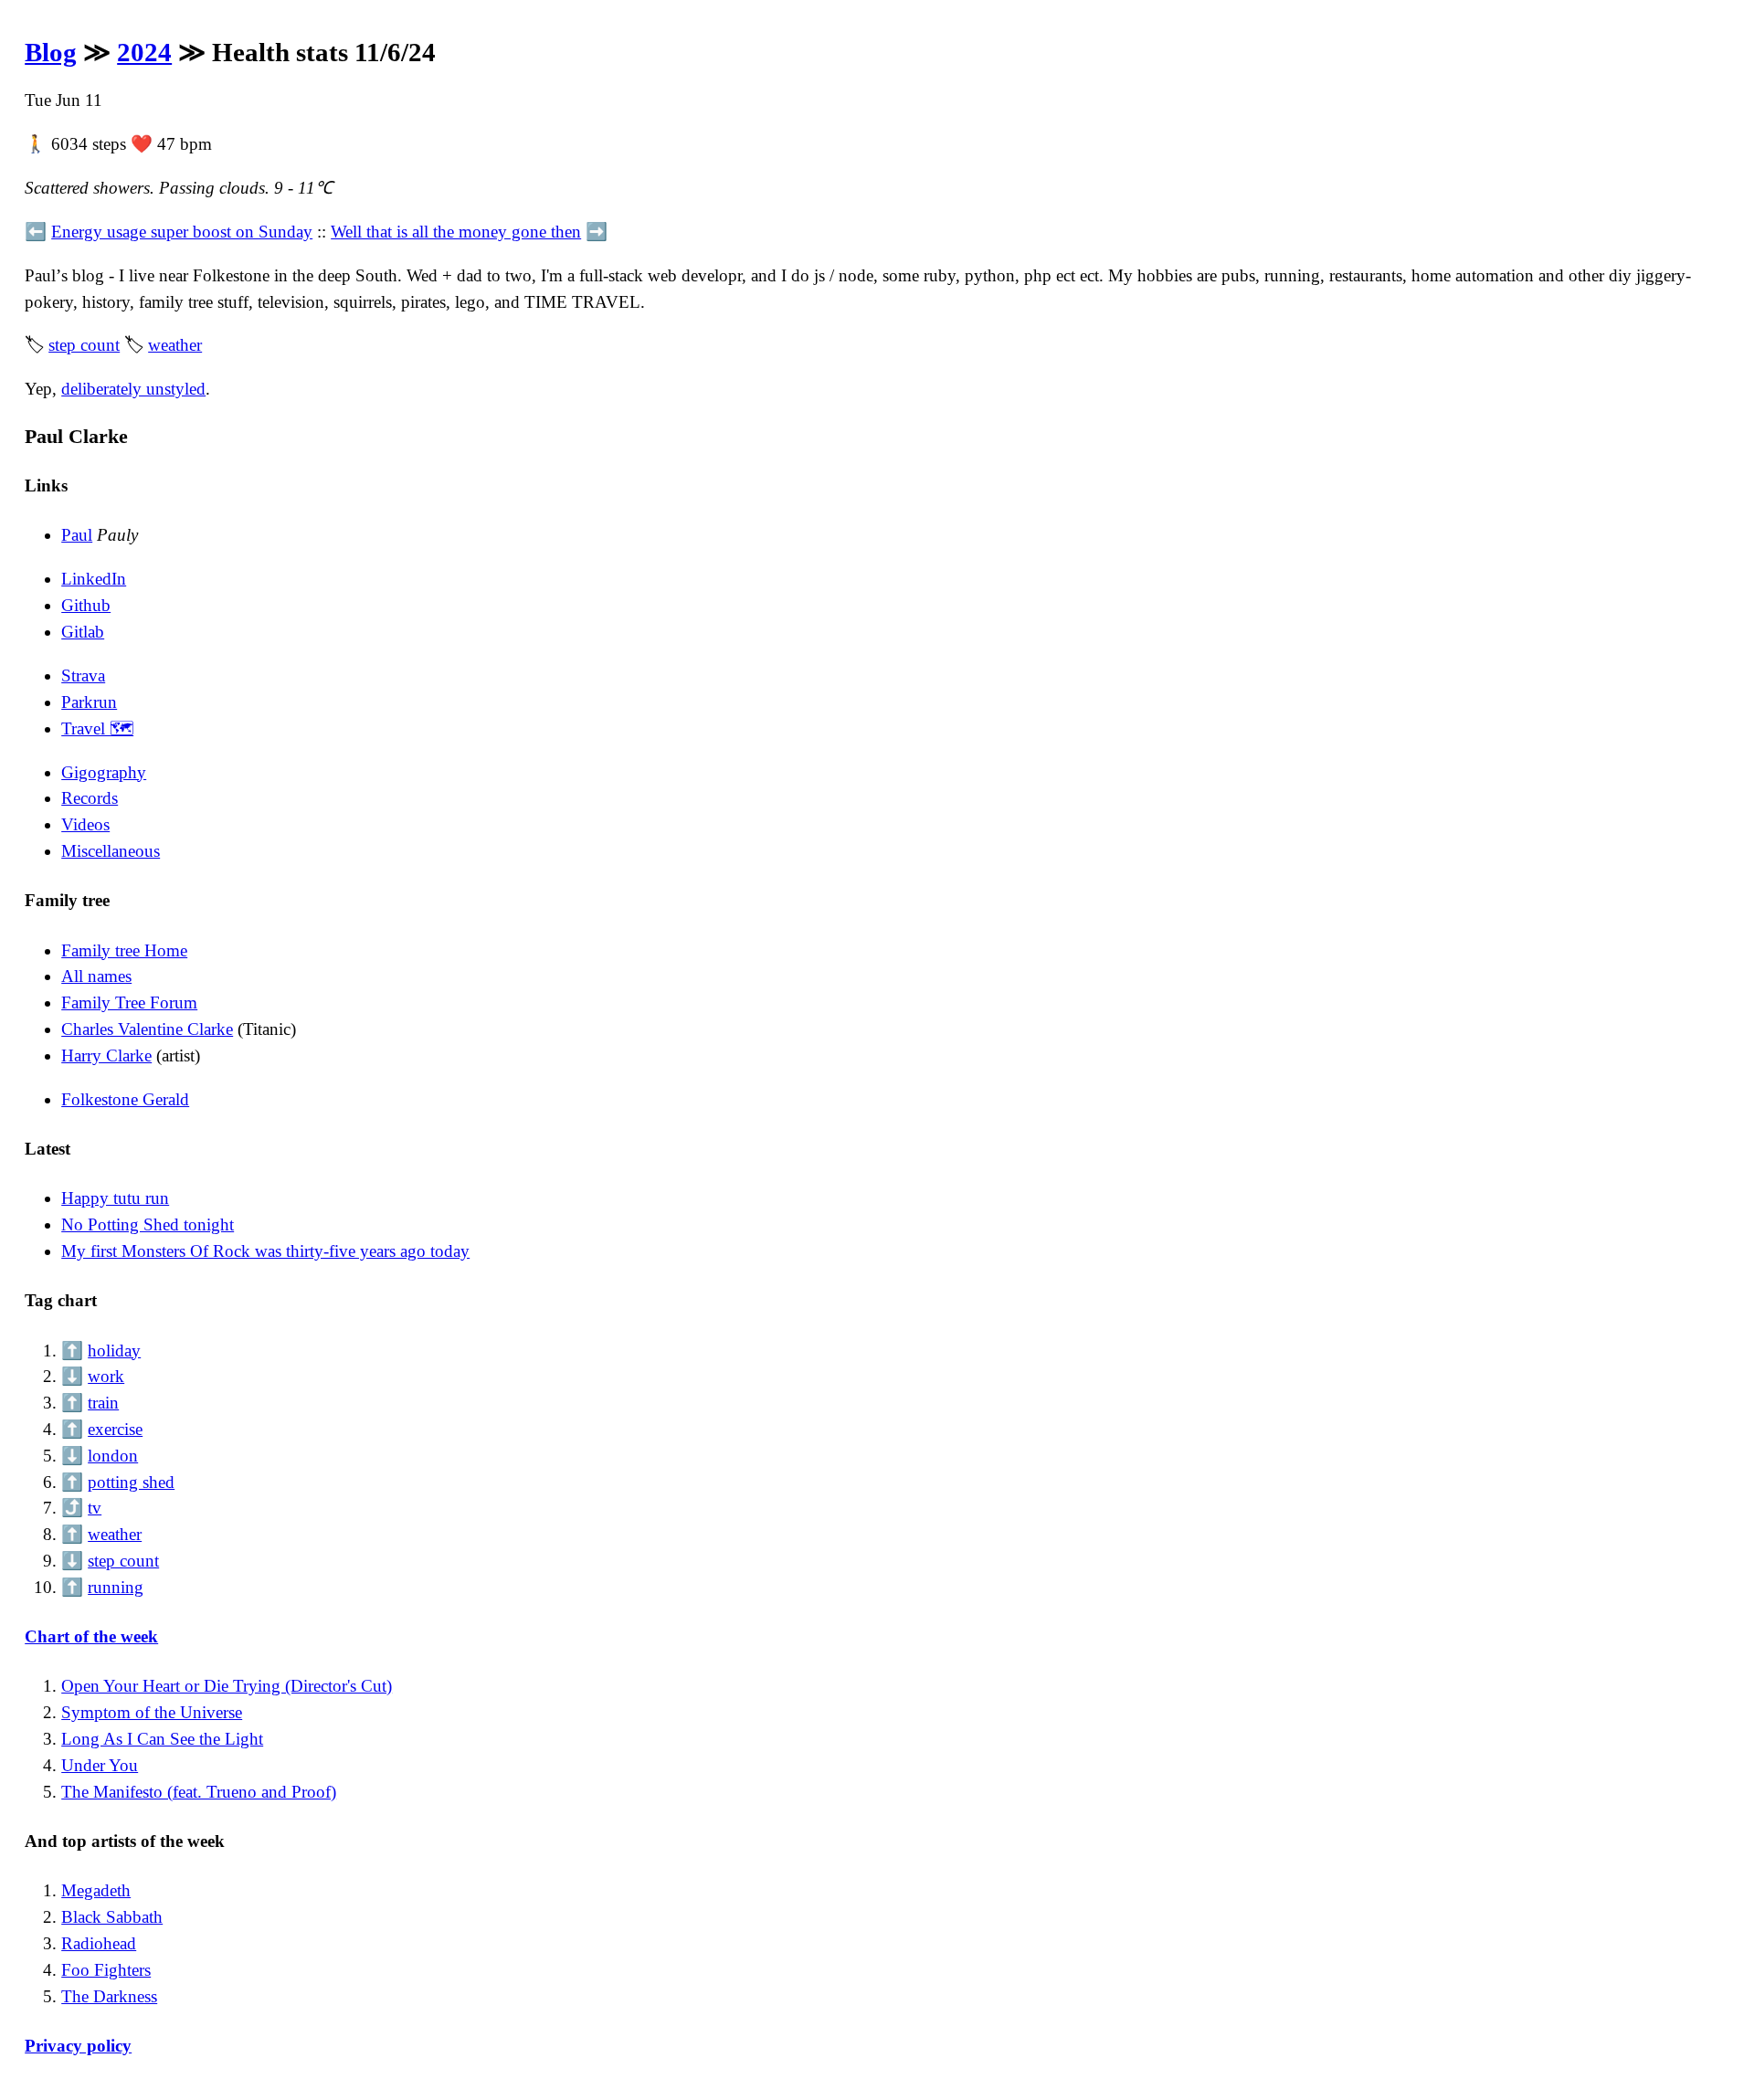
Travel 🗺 (97, 728)
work (106, 1376)
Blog (51, 52)
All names (96, 976)
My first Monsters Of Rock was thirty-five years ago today (265, 1251)
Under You (100, 1765)
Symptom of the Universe (152, 1712)
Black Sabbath (112, 1917)
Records (90, 798)
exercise (115, 1429)
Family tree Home (124, 950)
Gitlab (83, 632)
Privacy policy (78, 2046)
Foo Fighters (106, 1970)
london (113, 1456)
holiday (114, 1351)
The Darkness (109, 1996)
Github (86, 605)
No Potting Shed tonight (148, 1224)
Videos (85, 824)
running (116, 1587)
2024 (144, 52)
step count (84, 345)
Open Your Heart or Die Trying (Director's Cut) (227, 1686)
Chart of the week (91, 1636)
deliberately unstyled (133, 389)
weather (175, 345)
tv (95, 1508)
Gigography (104, 772)
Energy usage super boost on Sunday (182, 232)
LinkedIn (94, 579)
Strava (83, 675)
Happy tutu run (115, 1198)
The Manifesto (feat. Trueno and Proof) (199, 1792)
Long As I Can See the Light (162, 1739)
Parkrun (89, 702)
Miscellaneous (111, 851)
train (103, 1403)
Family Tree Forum (129, 1003)
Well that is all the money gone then (456, 232)
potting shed (131, 1482)
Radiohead (99, 1943)
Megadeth (96, 1890)
